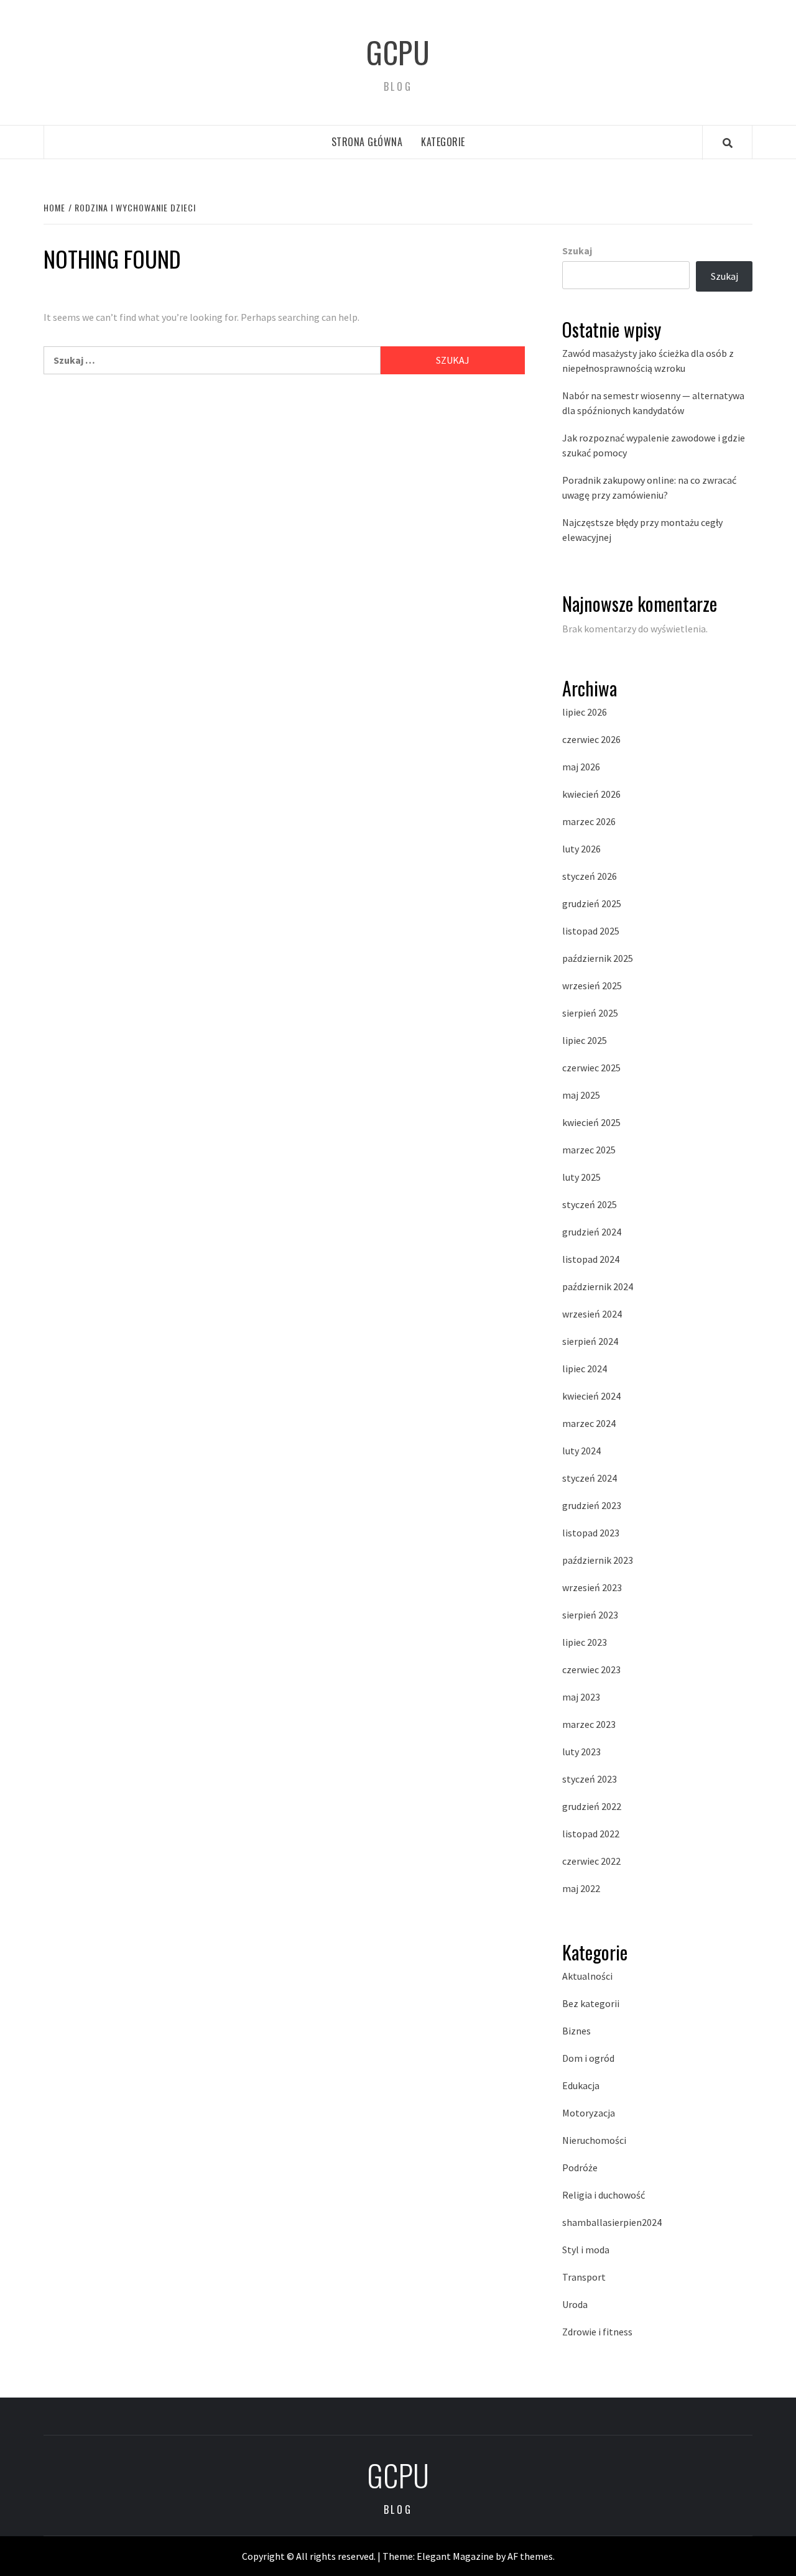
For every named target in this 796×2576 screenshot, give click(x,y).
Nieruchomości (594, 2140)
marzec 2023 (589, 1724)
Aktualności (587, 1976)
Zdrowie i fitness (597, 2332)
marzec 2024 (589, 1423)
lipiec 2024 (585, 1369)
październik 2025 (598, 958)
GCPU (398, 52)
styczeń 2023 (590, 1779)
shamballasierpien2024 (612, 2222)
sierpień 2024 (590, 1341)
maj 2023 (581, 1697)
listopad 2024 (591, 1259)
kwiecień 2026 (591, 794)
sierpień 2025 (590, 1013)
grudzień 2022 (592, 1806)
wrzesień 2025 (592, 986)
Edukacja (581, 2085)
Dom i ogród (588, 2058)
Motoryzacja (589, 2113)
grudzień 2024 (592, 1232)
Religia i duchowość (604, 2195)
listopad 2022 (591, 1834)
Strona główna (367, 142)
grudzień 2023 (592, 1505)
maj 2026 (581, 767)
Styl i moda (586, 2250)
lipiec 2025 (585, 1040)
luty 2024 (581, 1451)
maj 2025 (581, 1095)
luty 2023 (581, 1752)
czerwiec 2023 (591, 1669)
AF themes (530, 2556)
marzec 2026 (589, 821)
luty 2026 (581, 849)
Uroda (575, 2304)
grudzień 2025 (592, 903)
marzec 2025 (589, 1150)
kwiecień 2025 (591, 1122)
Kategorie (443, 142)
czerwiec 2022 (591, 1861)
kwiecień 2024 (591, 1396)
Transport (584, 2277)
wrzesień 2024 (592, 1314)
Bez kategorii (591, 2003)
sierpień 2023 (590, 1615)
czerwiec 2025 (591, 1068)
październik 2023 (598, 1560)
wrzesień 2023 (592, 1587)
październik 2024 (598, 1286)
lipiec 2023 (585, 1642)
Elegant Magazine (455, 2556)
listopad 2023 (591, 1533)
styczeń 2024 (590, 1478)
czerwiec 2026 (591, 739)
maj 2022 (581, 1888)
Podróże (580, 2167)
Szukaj (577, 251)
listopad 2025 (591, 931)
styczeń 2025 (590, 1204)
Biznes (576, 2031)
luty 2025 (581, 1177)
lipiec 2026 (585, 712)
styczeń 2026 (590, 876)
